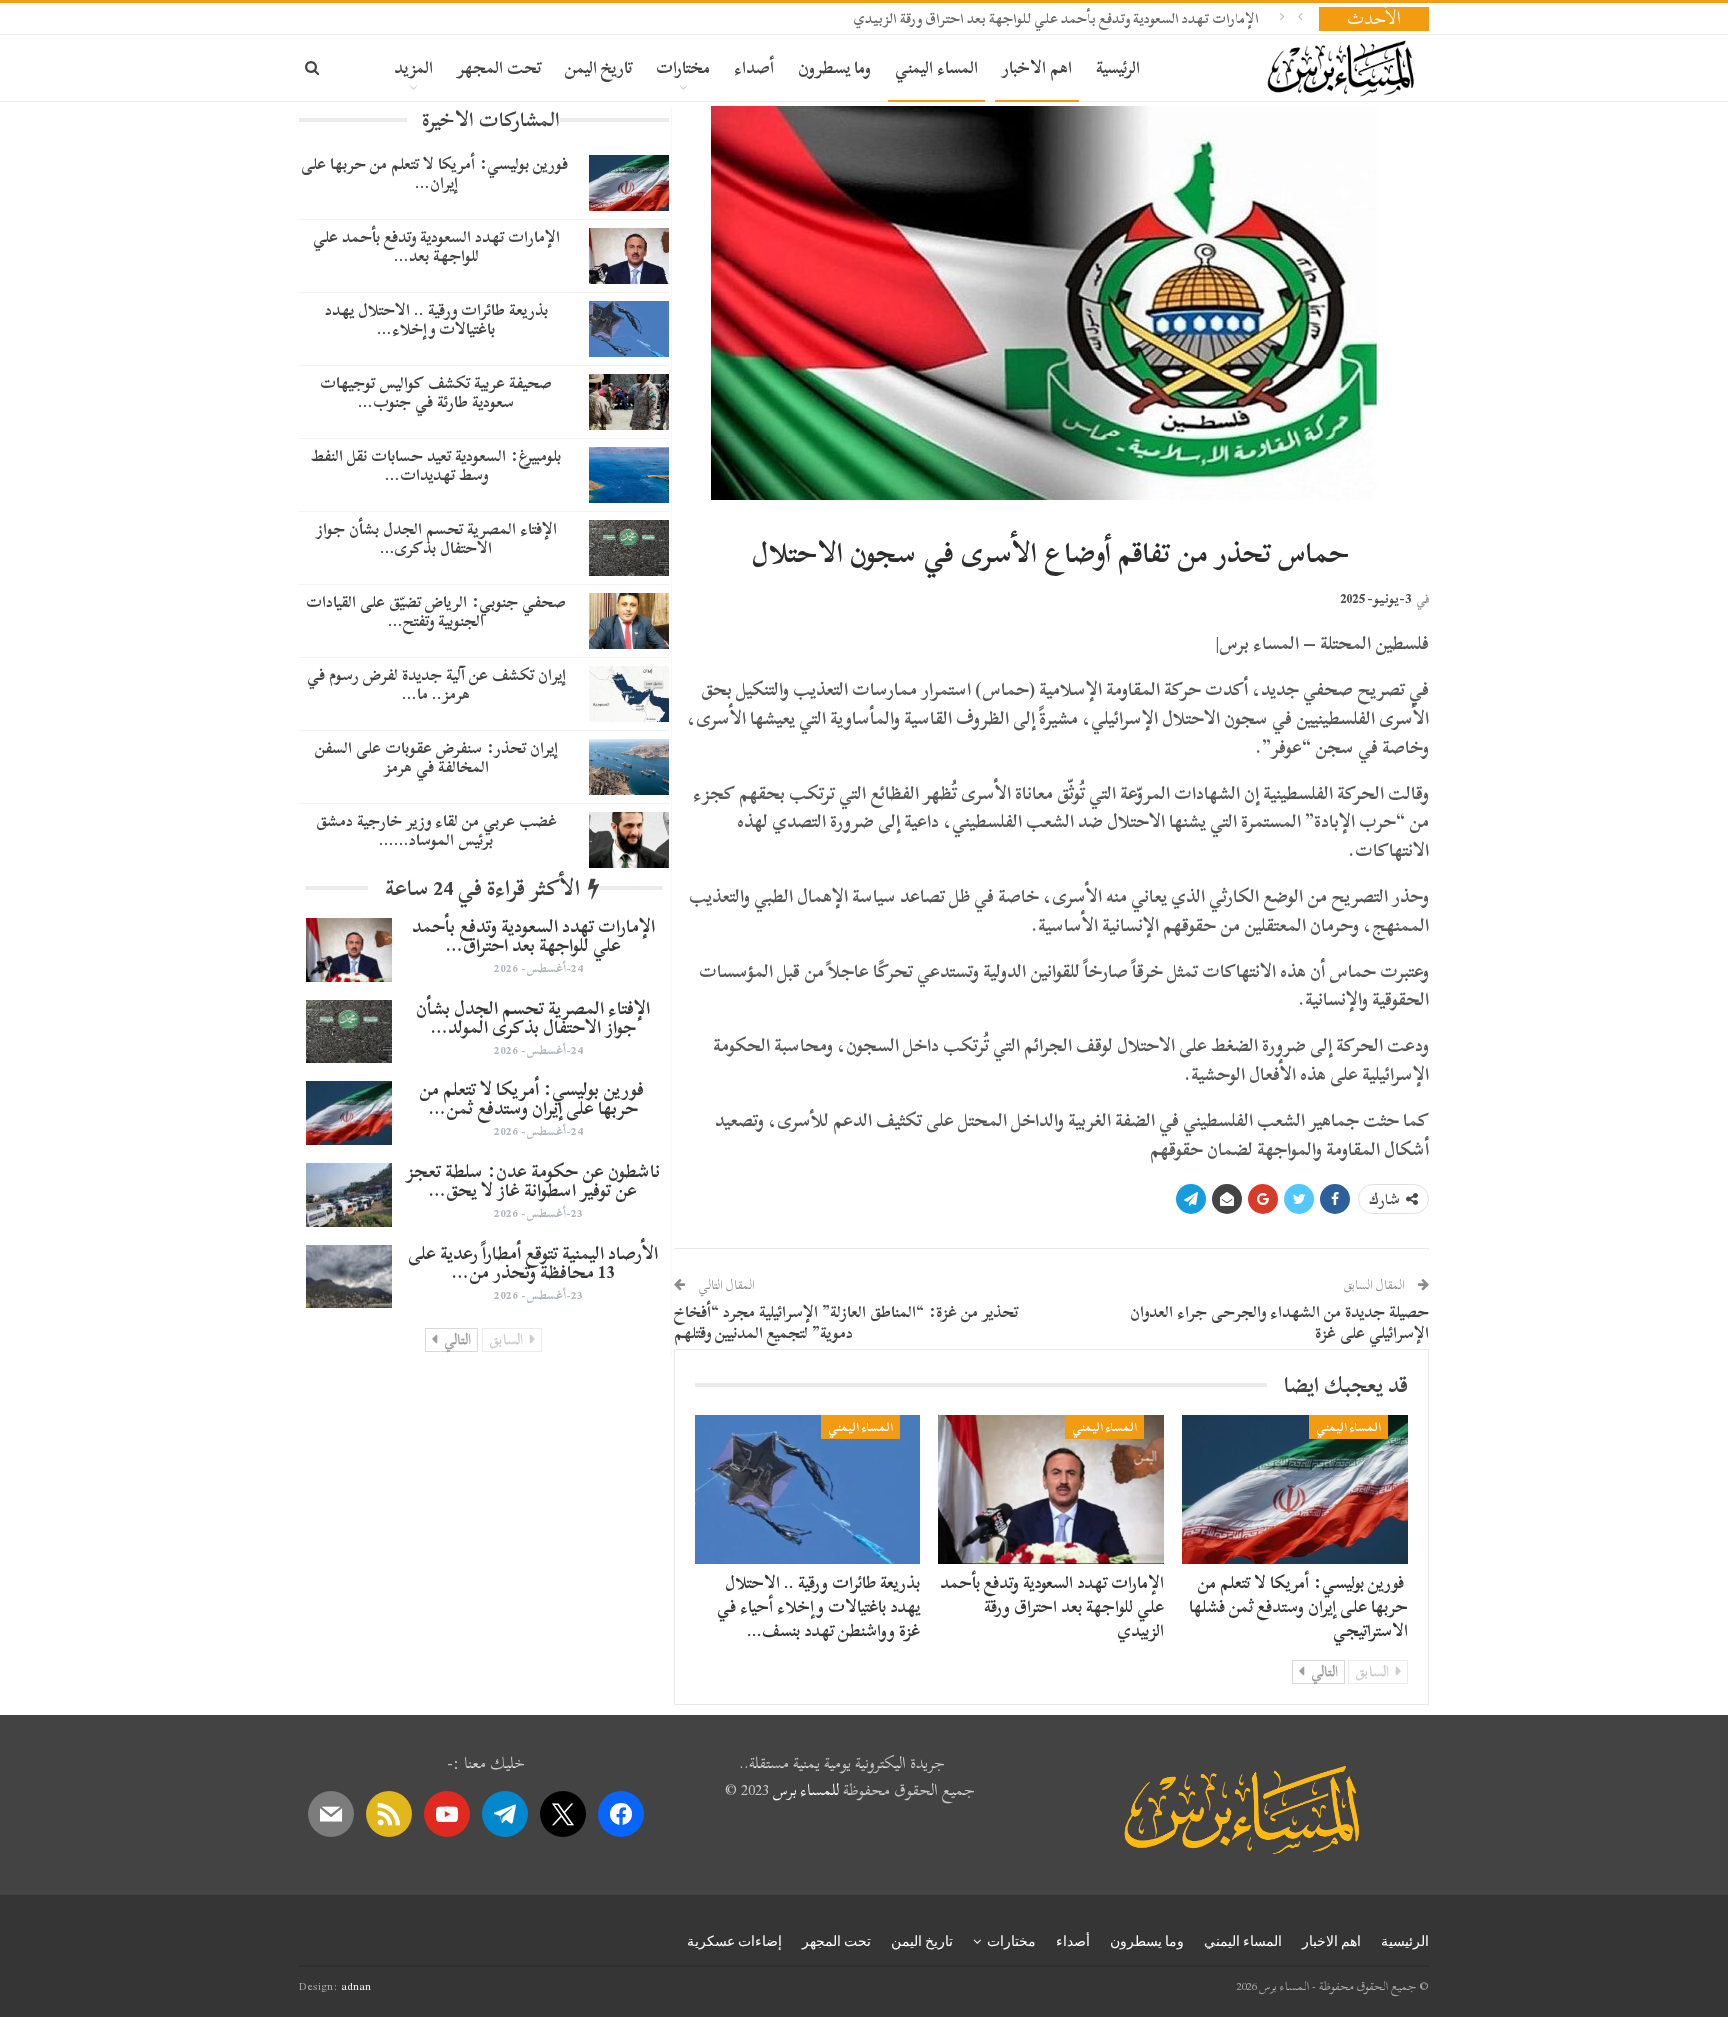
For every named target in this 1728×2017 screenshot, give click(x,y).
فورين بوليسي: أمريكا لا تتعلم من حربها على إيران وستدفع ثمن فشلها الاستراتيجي (1298, 1606)
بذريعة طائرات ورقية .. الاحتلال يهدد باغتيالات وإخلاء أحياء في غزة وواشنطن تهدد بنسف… (818, 1606)
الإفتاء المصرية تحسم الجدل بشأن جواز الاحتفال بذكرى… (436, 538)
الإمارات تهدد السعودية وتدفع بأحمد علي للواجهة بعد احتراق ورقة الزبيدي (1056, 18)
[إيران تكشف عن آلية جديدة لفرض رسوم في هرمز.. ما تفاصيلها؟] (629, 694)
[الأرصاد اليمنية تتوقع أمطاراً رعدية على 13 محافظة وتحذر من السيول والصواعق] (349, 1277)
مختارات (683, 67)
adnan (356, 1986)
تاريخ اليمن (598, 67)
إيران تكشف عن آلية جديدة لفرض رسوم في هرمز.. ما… (436, 684)
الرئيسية (1118, 67)
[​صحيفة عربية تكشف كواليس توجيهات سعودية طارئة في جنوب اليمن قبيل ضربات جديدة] (629, 402)
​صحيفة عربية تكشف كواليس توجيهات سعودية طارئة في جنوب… (436, 392)
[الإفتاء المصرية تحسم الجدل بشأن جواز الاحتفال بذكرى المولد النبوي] (629, 548)
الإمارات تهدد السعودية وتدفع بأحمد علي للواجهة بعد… (436, 246)
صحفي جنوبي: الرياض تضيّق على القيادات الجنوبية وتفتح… (436, 611)
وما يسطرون (834, 67)
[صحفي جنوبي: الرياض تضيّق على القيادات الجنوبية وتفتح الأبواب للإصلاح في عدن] (629, 621)
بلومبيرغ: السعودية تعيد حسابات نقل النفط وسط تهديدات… (436, 465)
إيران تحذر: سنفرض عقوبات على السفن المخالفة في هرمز (436, 757)
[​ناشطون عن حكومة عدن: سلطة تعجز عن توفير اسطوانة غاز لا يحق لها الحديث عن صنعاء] (349, 1195)
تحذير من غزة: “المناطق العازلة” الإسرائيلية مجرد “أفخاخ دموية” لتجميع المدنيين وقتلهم (846, 1322)
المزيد (413, 67)
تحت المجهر (499, 67)
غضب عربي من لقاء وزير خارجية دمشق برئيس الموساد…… (436, 830)
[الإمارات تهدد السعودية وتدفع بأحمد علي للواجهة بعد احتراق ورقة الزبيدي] (1051, 1489)
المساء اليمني (936, 67)
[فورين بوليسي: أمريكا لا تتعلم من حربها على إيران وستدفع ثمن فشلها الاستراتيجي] (1295, 1489)
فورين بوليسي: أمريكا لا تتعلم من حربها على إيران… (436, 173)
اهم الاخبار (1037, 67)
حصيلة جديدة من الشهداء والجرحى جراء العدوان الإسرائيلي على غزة (1279, 1322)
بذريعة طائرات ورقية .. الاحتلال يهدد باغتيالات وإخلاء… (436, 319)
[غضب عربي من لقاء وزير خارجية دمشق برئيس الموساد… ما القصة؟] (629, 840)
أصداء (754, 67)
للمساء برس (806, 1790)
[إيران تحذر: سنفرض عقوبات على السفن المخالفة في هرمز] (629, 767)
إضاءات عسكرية (734, 1941)
